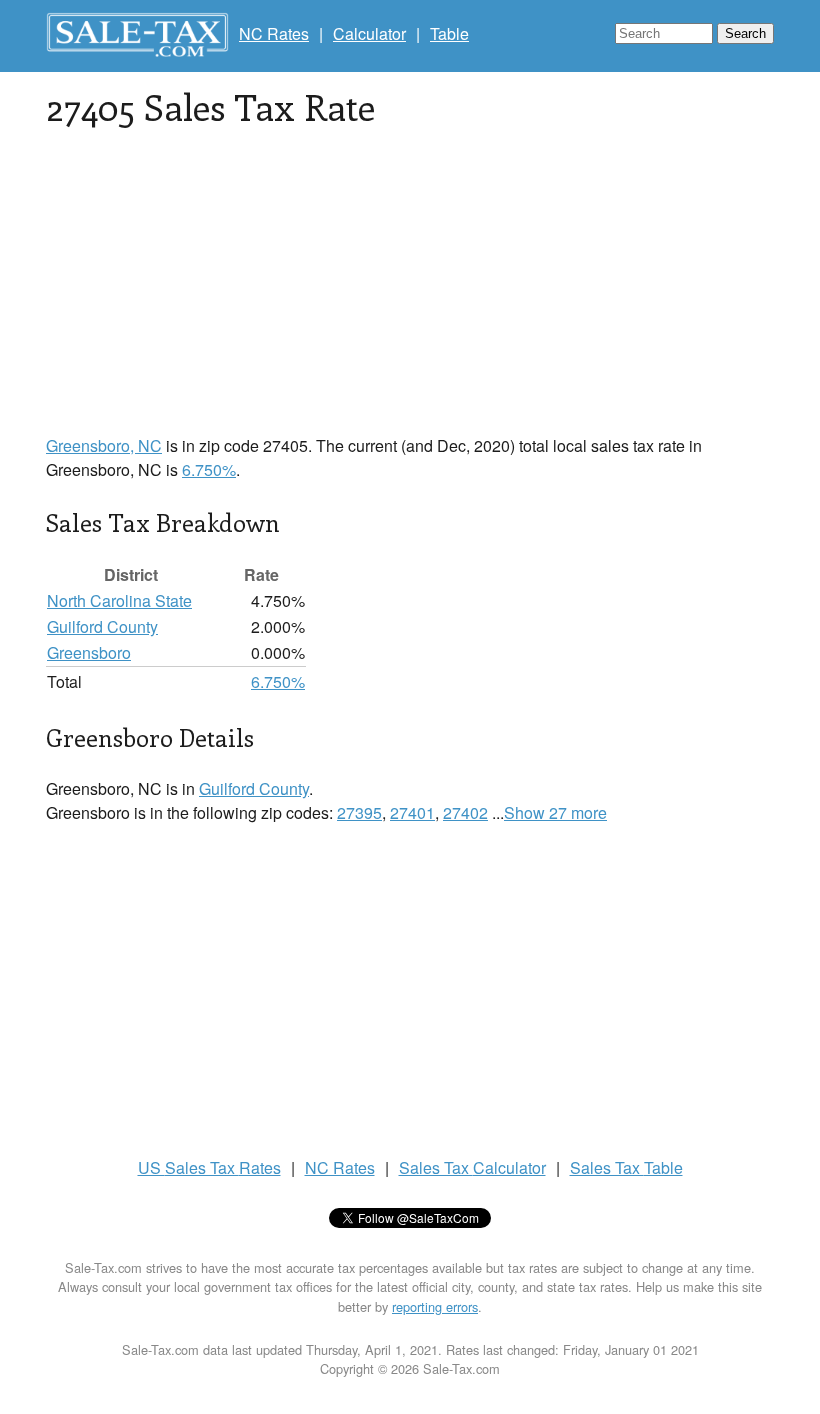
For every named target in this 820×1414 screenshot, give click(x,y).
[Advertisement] (410, 294)
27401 (412, 812)
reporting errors (435, 1306)
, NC (104, 445)
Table (449, 33)
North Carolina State (119, 600)
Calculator (369, 33)
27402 (465, 812)
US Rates (209, 1167)
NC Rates (274, 33)
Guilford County (102, 626)
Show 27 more (555, 812)
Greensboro (89, 652)
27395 (359, 812)
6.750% (209, 469)
